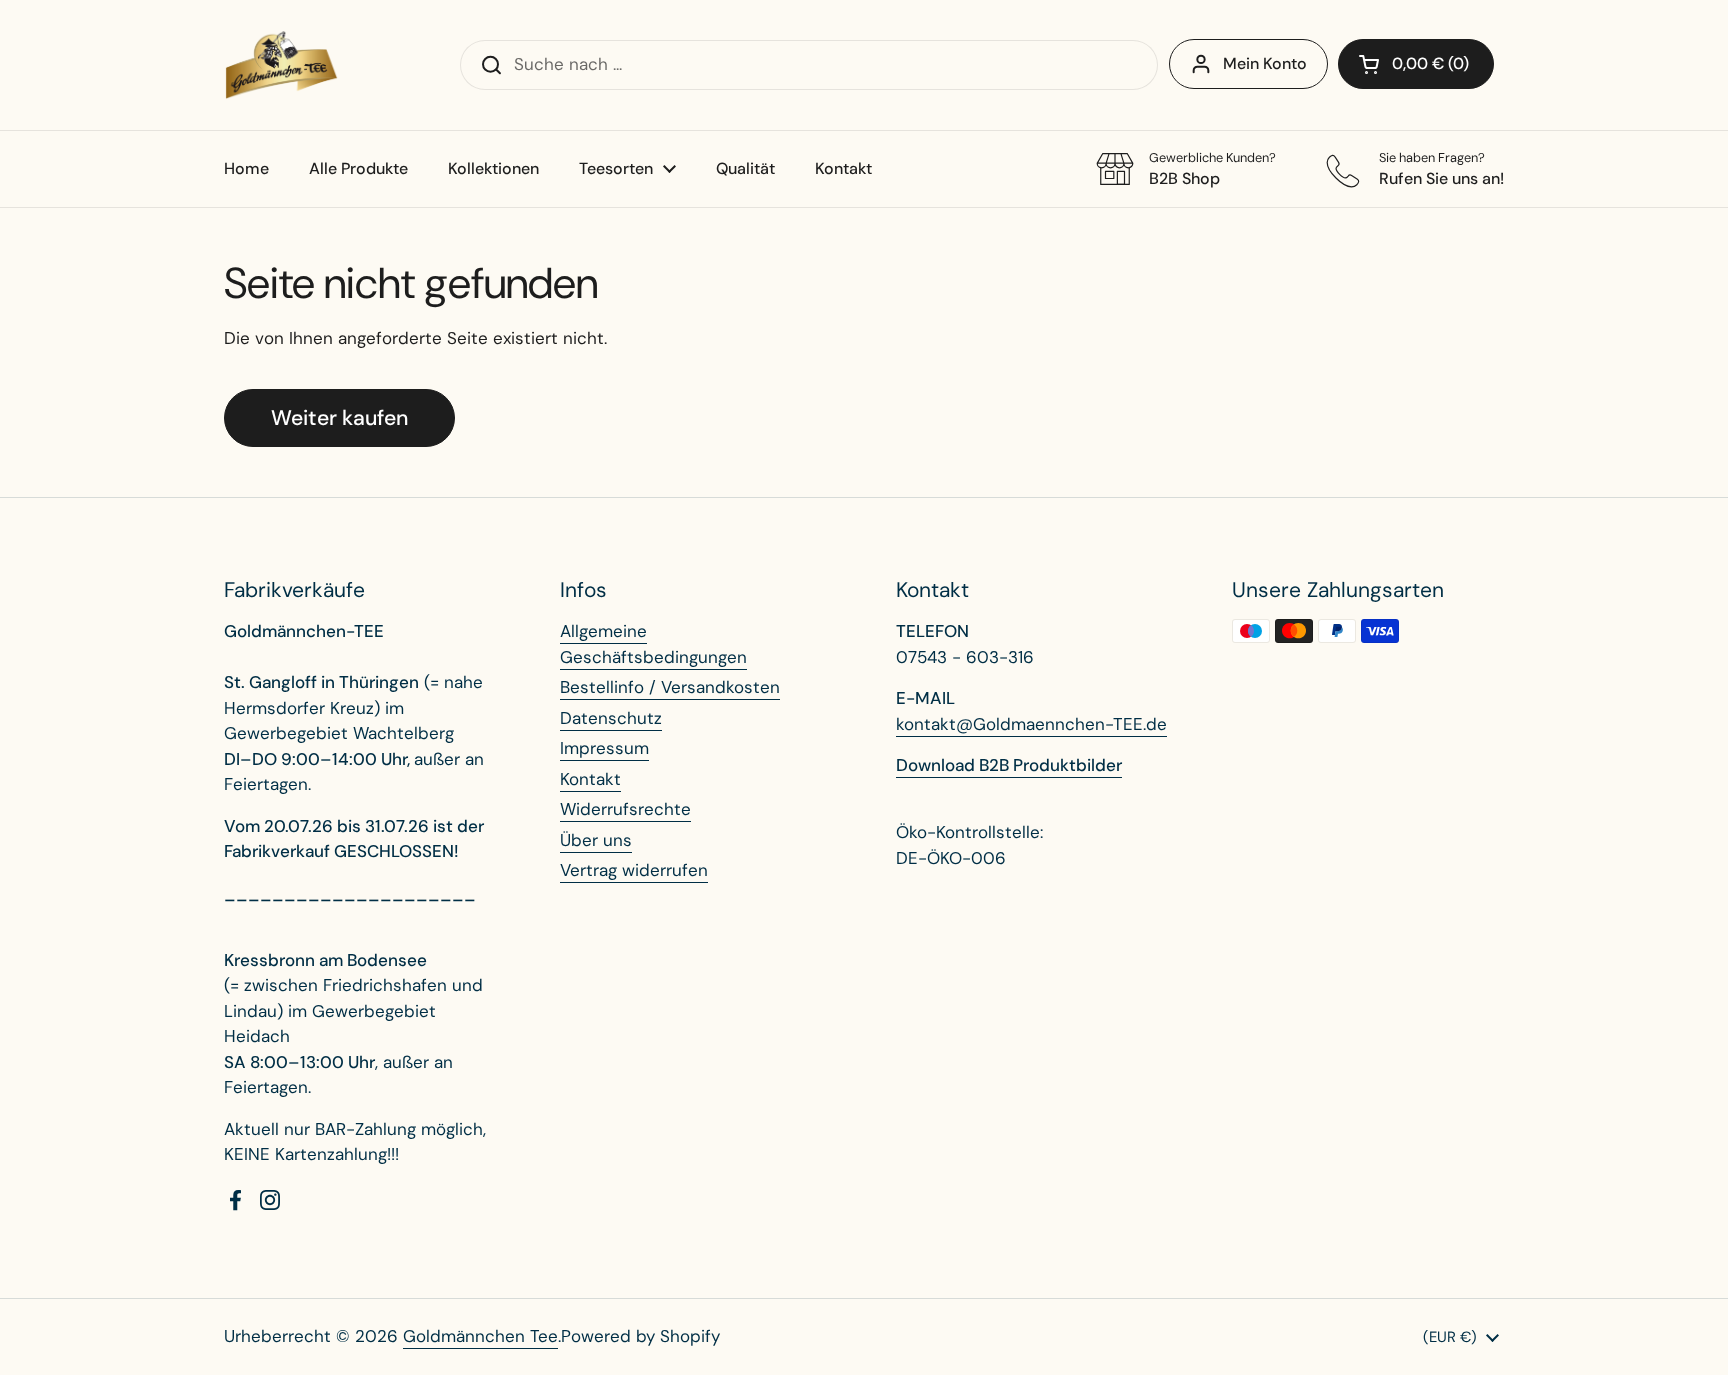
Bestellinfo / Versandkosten (670, 687)
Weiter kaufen (339, 418)
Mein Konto (1265, 63)
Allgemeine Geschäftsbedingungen (653, 644)
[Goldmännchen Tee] (281, 65)
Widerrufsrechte (625, 809)
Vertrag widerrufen (634, 870)
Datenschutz (611, 718)
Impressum (604, 748)
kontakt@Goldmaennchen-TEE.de (1031, 724)
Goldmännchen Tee (480, 1336)
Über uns (596, 840)
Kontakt (590, 779)
